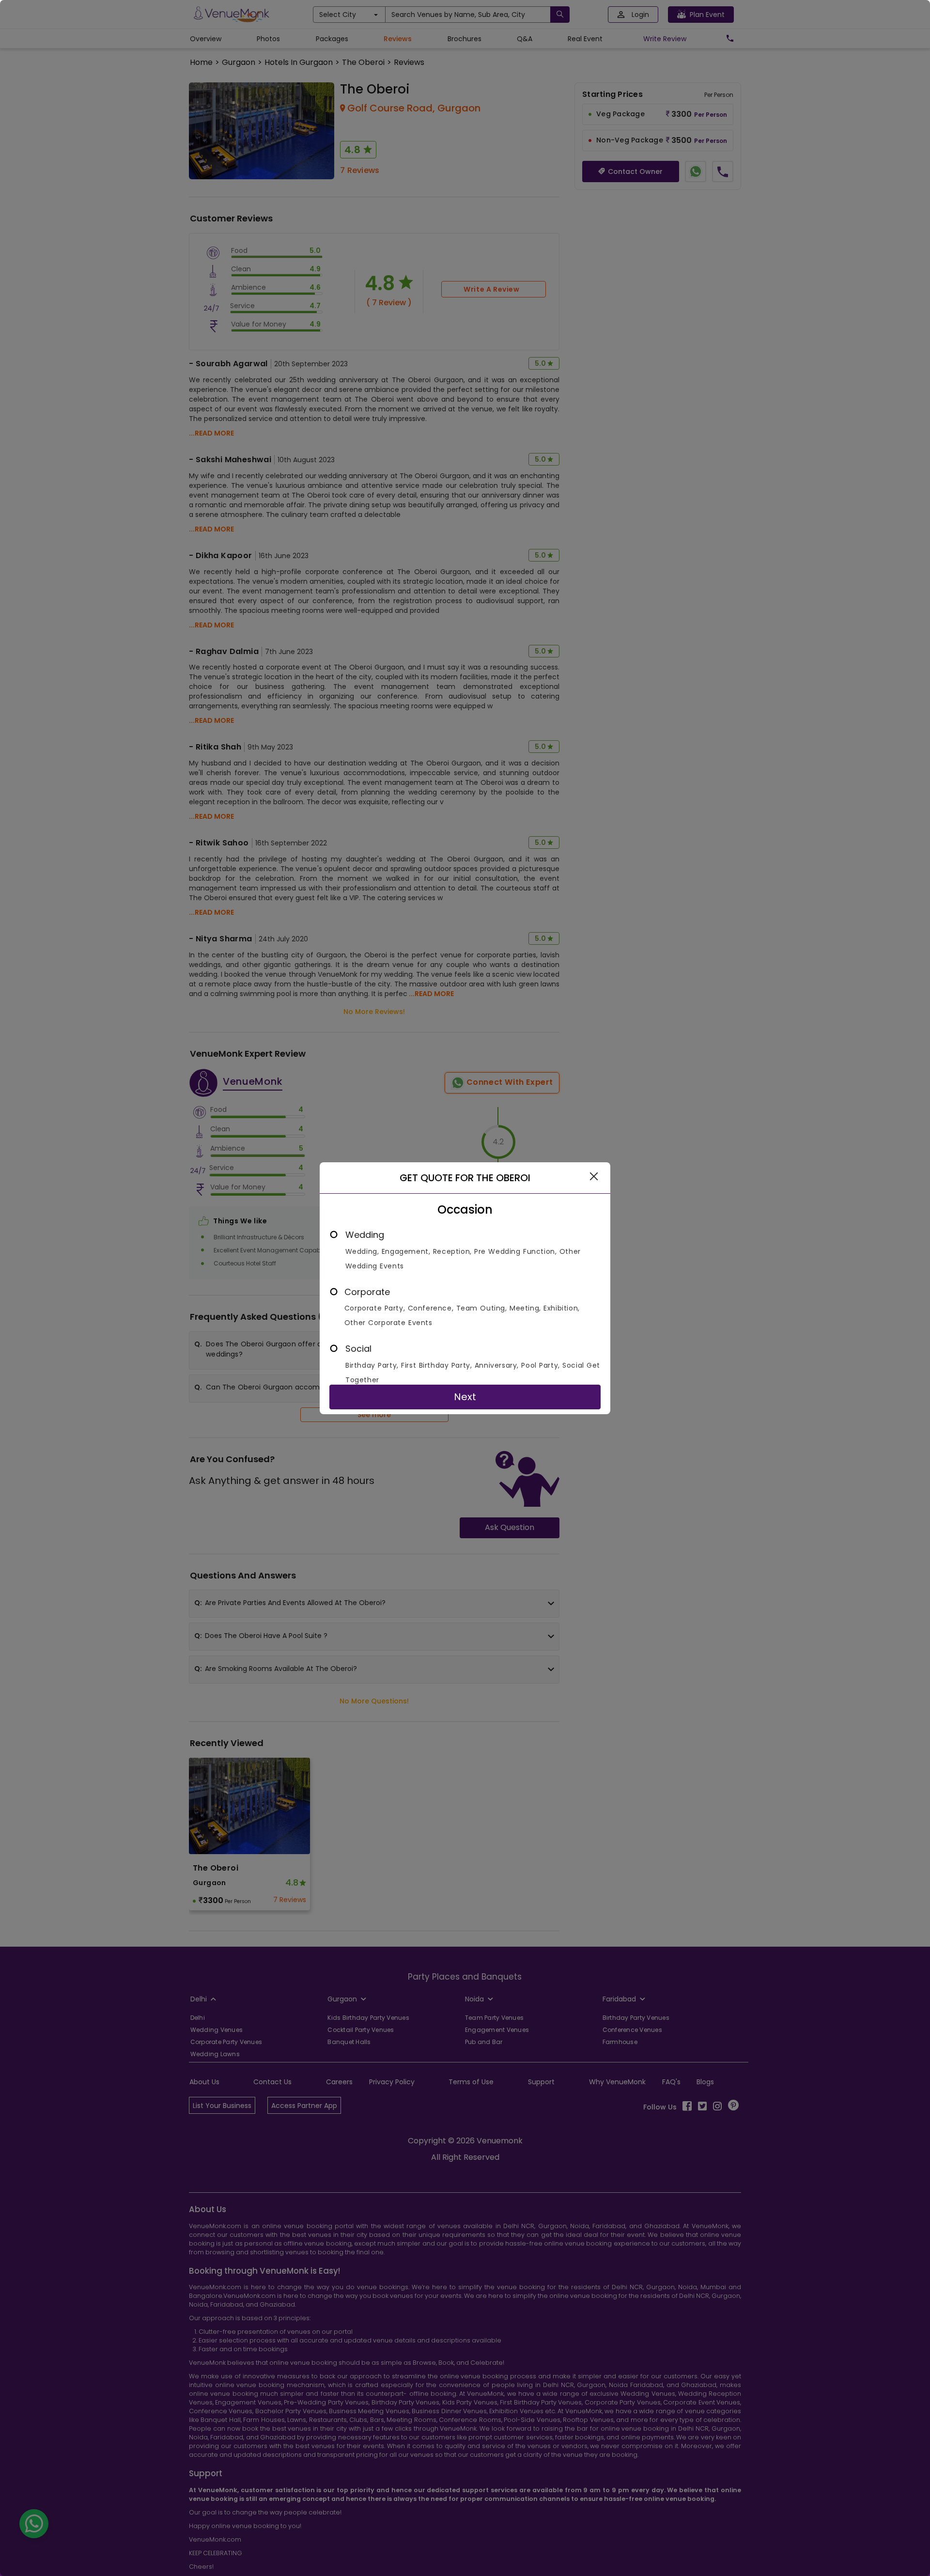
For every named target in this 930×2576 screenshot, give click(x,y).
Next (465, 1397)
